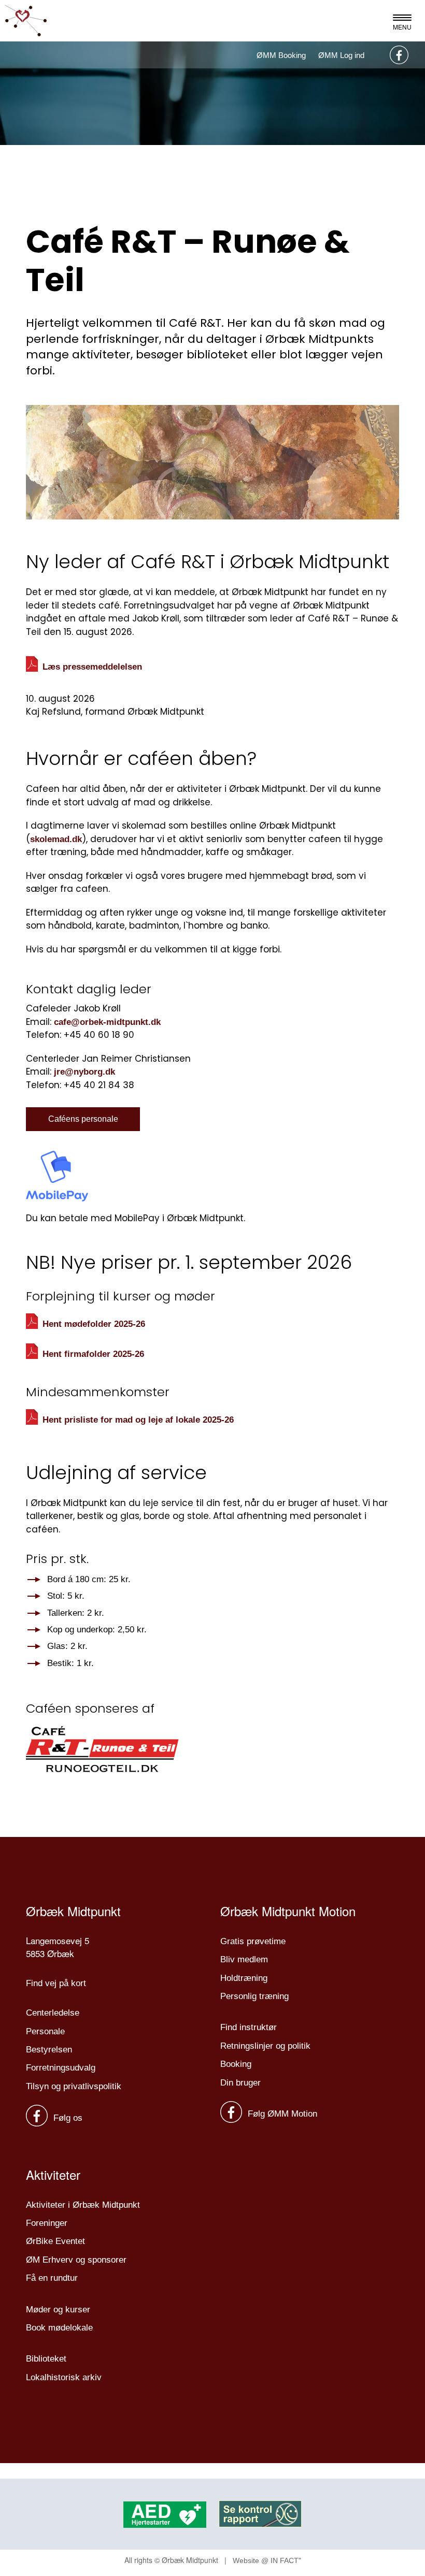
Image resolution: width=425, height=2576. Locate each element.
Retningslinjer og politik (265, 2046)
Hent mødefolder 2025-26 (94, 1324)
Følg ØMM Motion (281, 2114)
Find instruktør (249, 2027)
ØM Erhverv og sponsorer (76, 2260)
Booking (236, 2064)
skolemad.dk (56, 839)
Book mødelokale (59, 2328)
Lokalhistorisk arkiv (64, 2377)
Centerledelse (53, 2013)
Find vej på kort (56, 1983)
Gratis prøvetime (253, 1941)
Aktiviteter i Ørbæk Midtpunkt (83, 2205)
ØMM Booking (281, 55)
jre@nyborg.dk (84, 1072)
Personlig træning (254, 1996)
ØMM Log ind (341, 55)
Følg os (67, 2118)
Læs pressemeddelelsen (92, 666)
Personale (45, 2031)
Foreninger (47, 2223)
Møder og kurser (58, 2310)
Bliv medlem (244, 1959)
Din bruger (240, 2083)
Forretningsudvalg (61, 2068)
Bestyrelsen (49, 2050)
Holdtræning (244, 1978)
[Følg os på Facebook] (398, 55)
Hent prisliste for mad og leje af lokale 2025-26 (138, 1419)
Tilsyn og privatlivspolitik (74, 2086)
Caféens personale (83, 1119)
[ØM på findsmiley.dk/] (260, 2514)
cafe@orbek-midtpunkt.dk (107, 1022)
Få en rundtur (52, 2278)
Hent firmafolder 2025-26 (93, 1354)
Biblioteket (46, 2359)
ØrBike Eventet (55, 2241)
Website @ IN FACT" (267, 2560)
